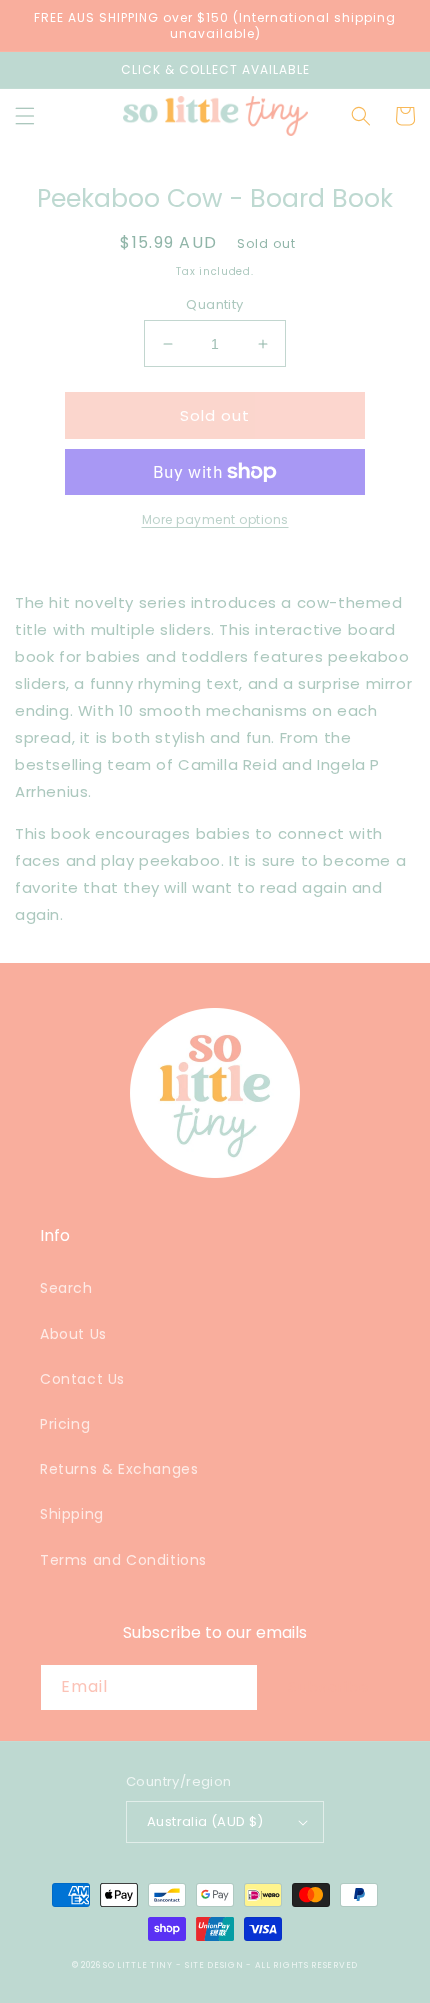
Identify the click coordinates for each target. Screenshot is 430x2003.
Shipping (72, 1514)
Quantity (214, 304)
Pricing (65, 1424)
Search (66, 1288)
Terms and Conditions (123, 1560)
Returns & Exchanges (119, 1469)
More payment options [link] (215, 519)
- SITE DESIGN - (215, 1965)
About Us (73, 1334)
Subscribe (329, 1686)
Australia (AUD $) (205, 1821)
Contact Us (82, 1379)
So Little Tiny (138, 1965)
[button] (25, 116)
